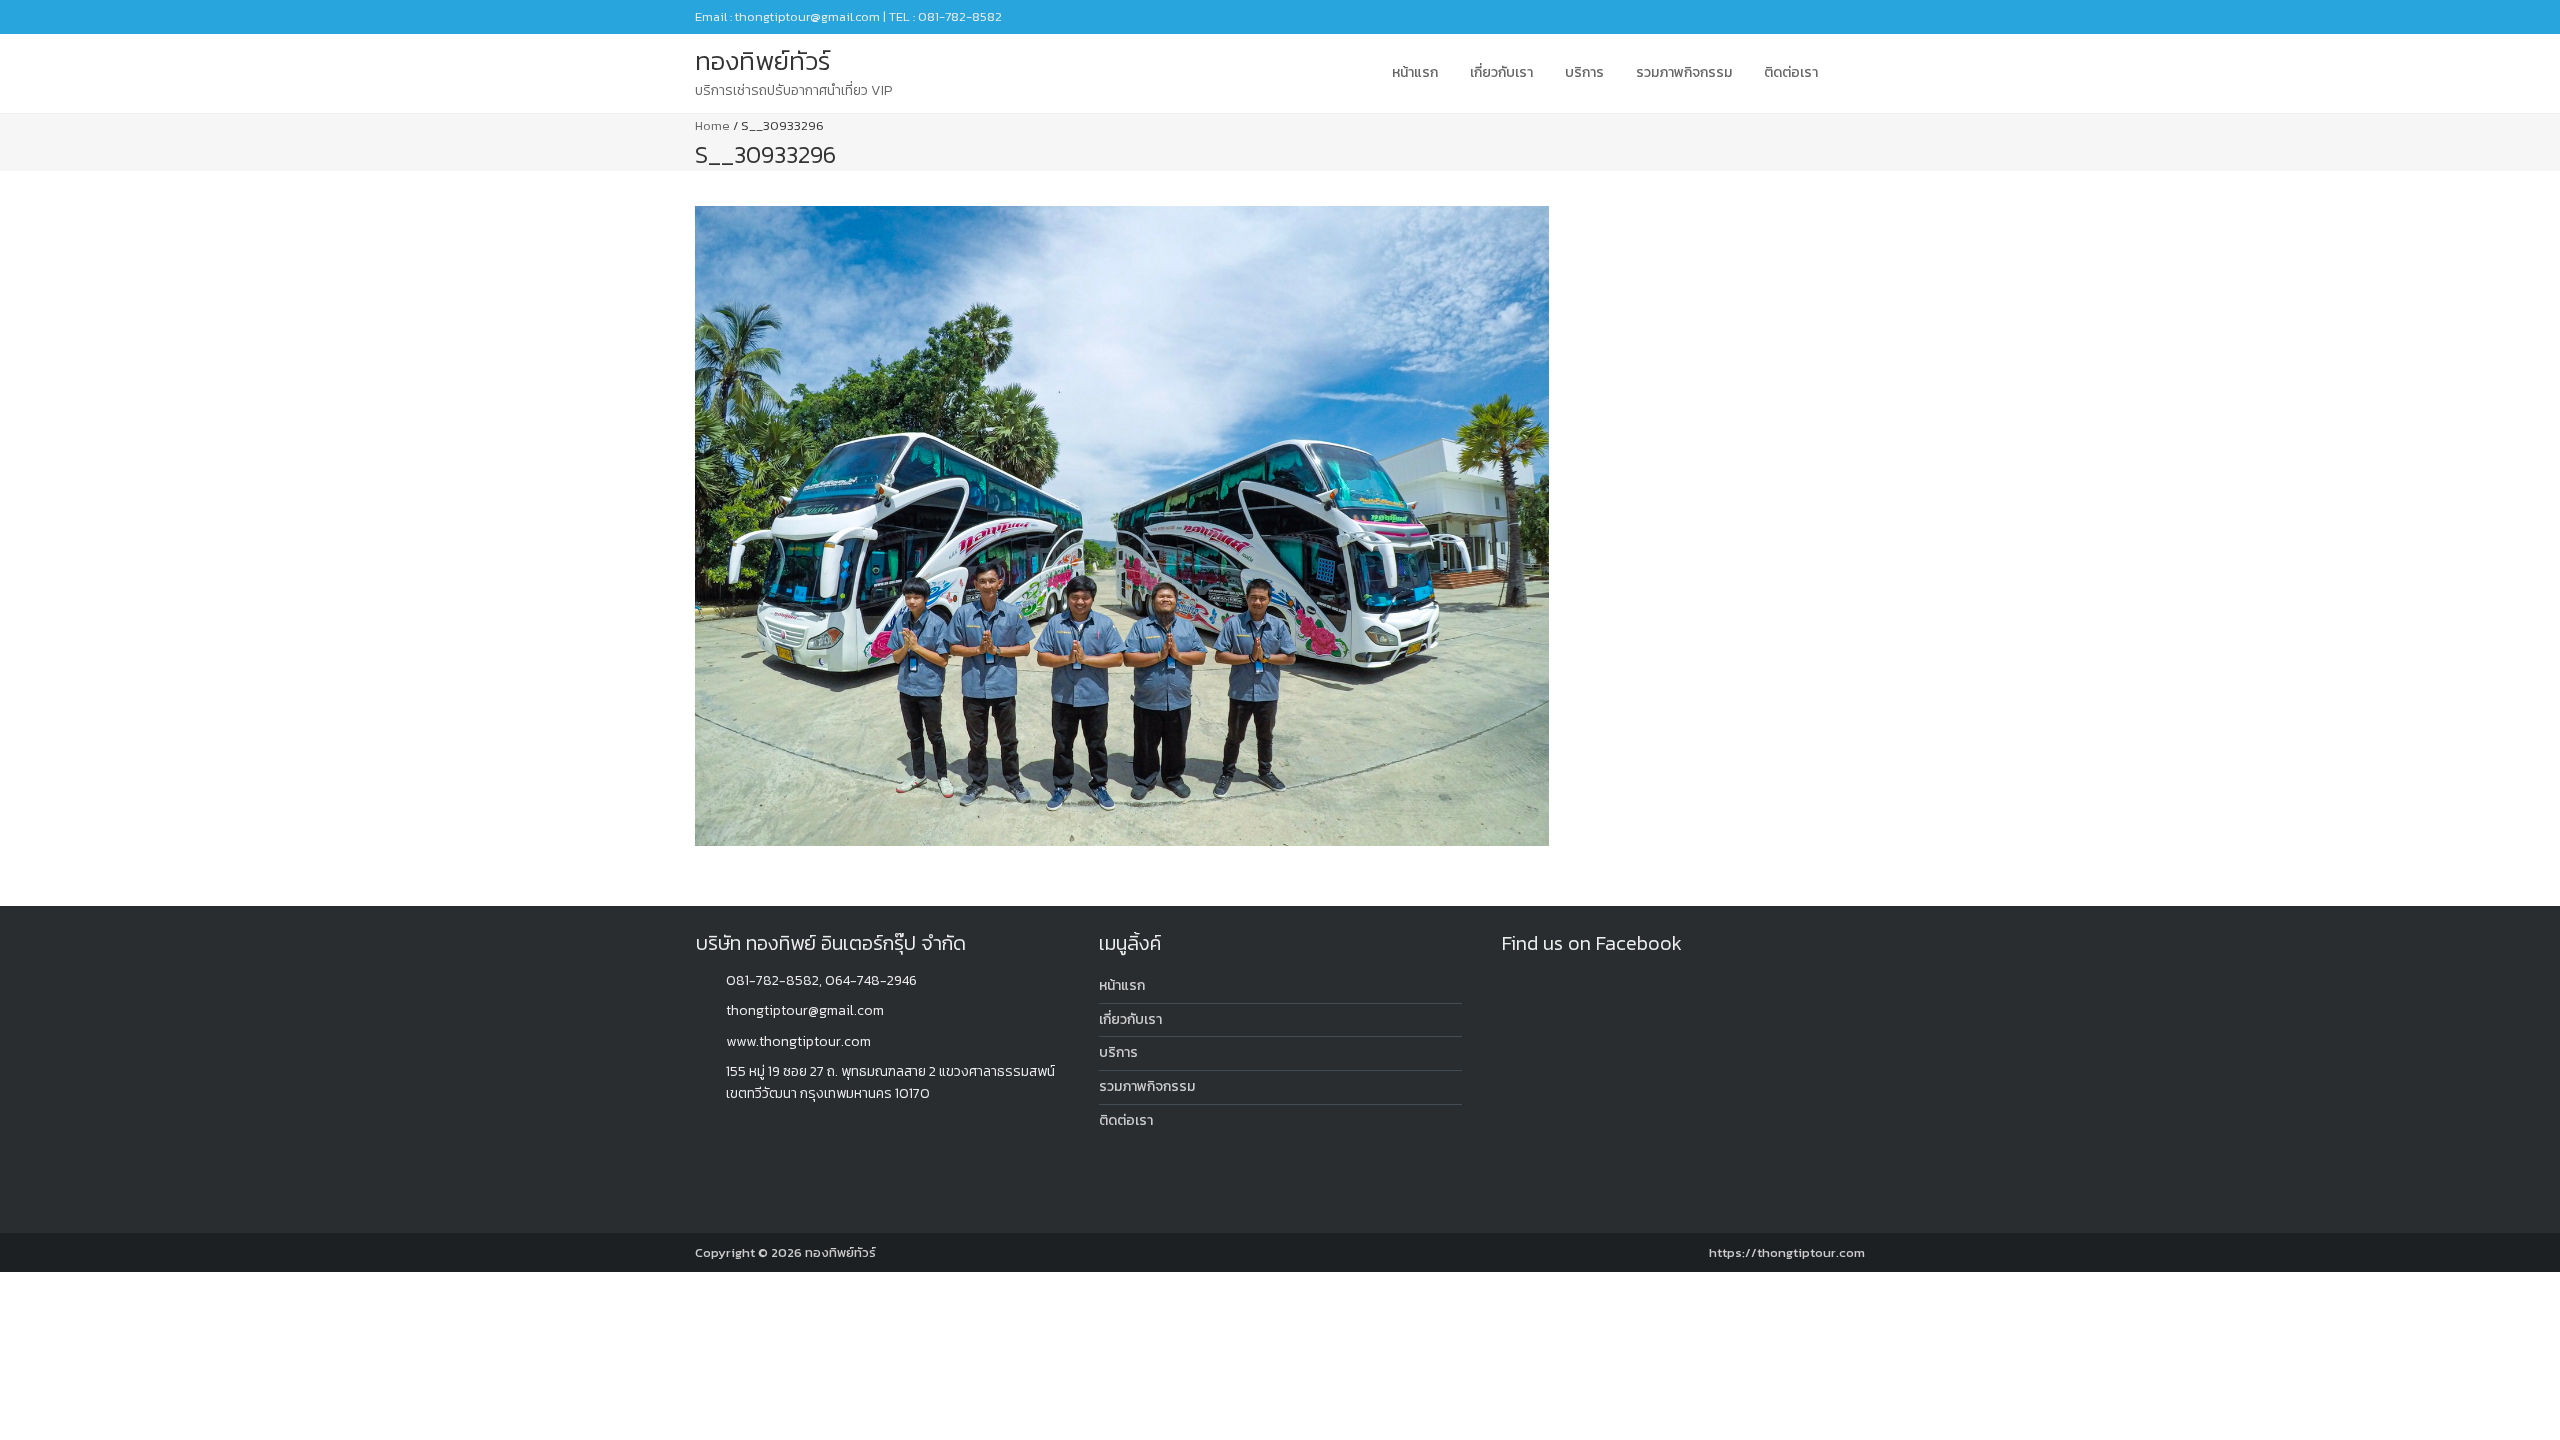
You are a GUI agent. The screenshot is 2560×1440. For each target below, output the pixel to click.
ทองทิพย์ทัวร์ (840, 1252)
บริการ (1584, 72)
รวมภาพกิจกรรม (1684, 72)
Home (712, 125)
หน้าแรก (1415, 72)
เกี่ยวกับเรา (1501, 72)
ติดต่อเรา (1791, 72)
